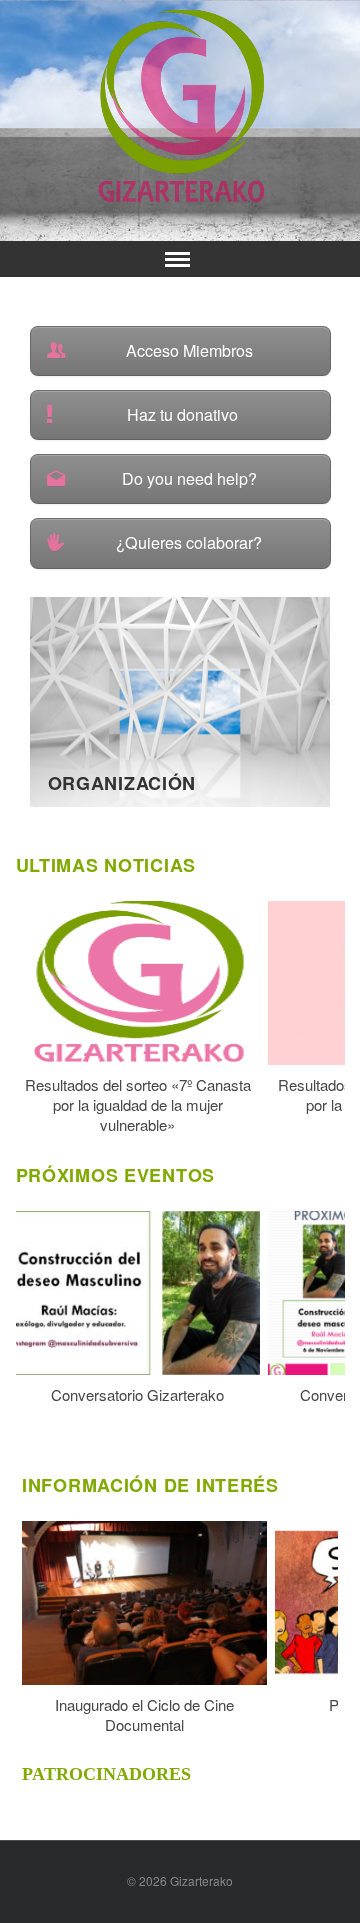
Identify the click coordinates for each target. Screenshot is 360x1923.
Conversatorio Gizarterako (137, 1395)
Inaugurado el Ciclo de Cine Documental (144, 1715)
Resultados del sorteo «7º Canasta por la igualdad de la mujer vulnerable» (138, 1105)
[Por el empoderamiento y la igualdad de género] (180, 106)
